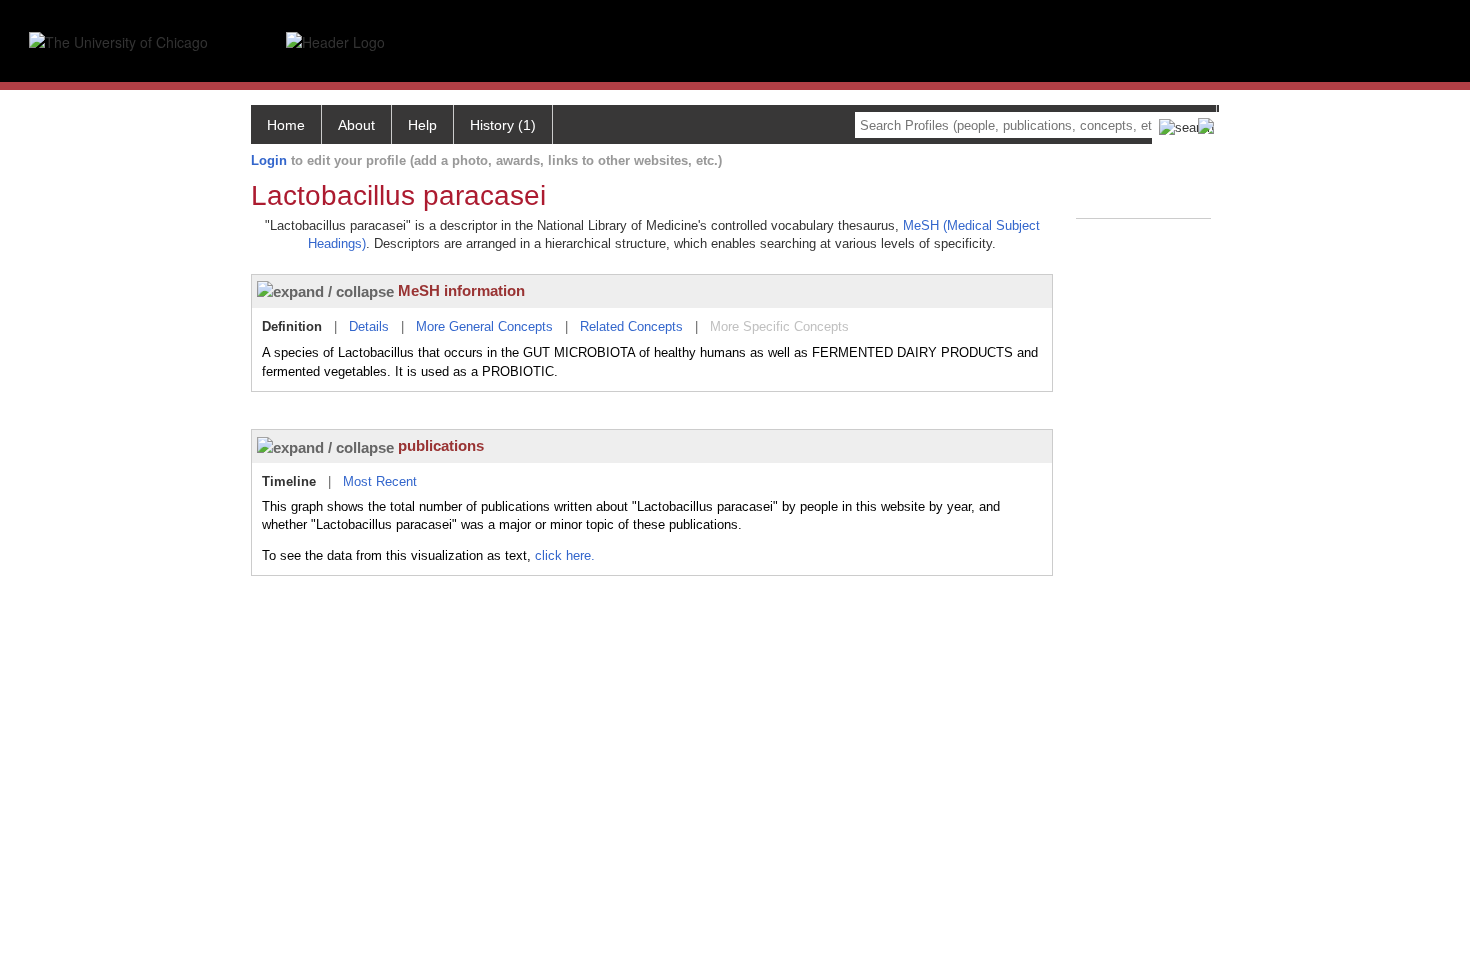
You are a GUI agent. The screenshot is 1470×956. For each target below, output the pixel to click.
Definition (292, 326)
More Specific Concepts (779, 326)
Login (269, 160)
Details (369, 326)
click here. (565, 555)
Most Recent (380, 481)
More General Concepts (484, 326)
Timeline (289, 481)
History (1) (503, 125)
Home (286, 125)
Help (422, 125)
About (356, 125)
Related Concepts (631, 326)
